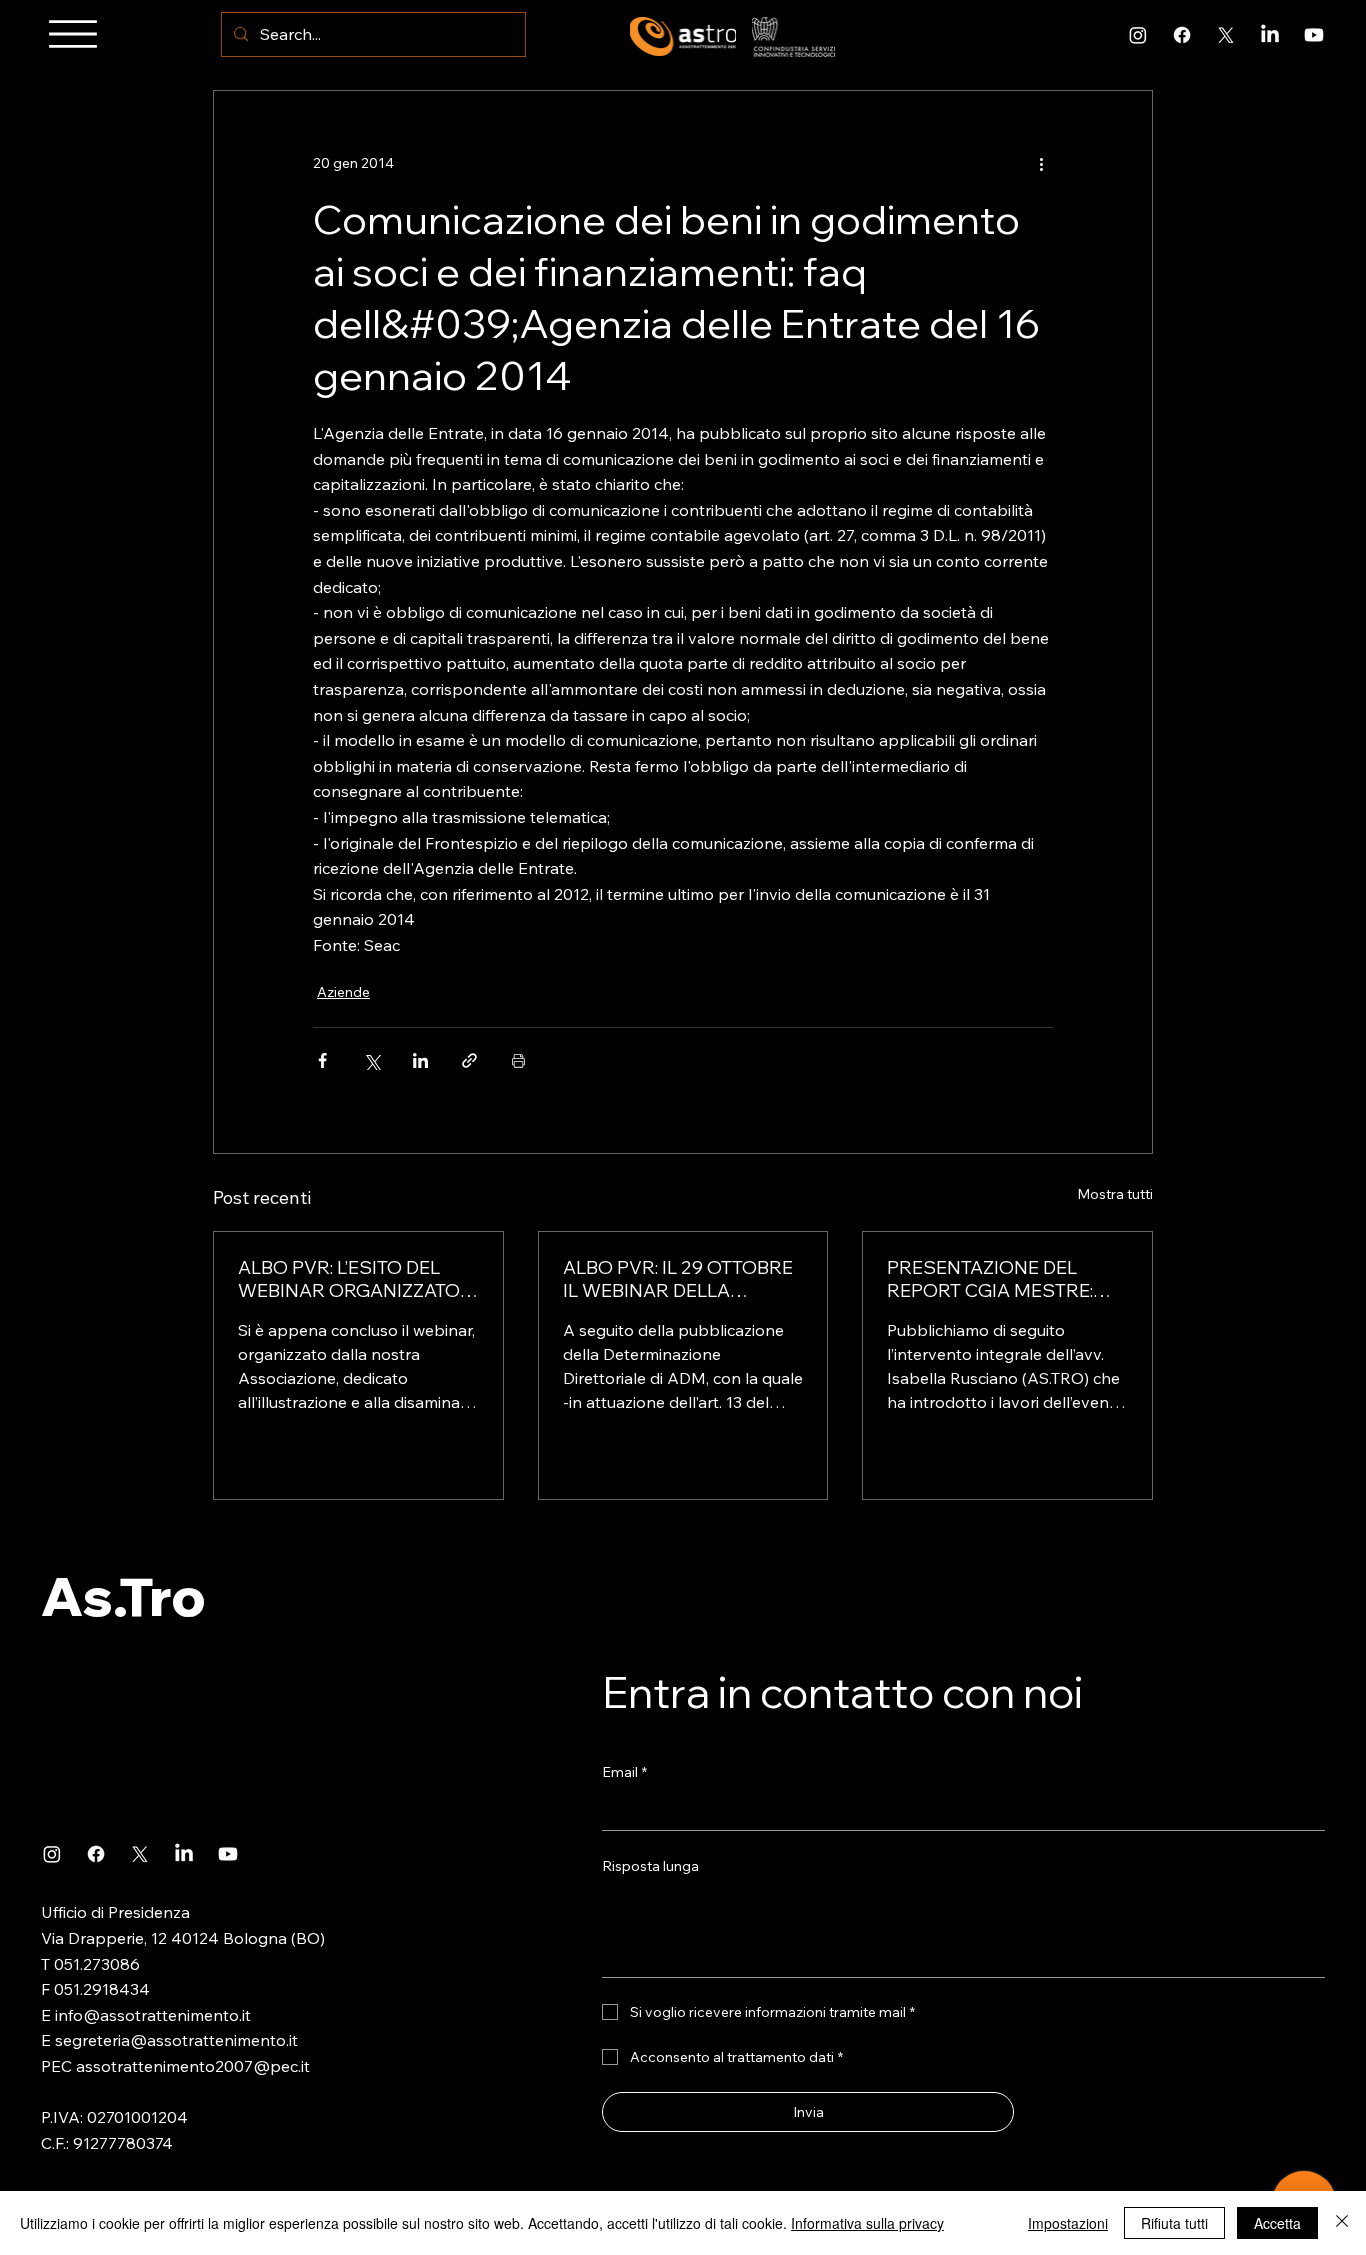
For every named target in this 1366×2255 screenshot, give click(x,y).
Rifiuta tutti (1174, 2223)
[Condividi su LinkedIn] (420, 1060)
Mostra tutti (1115, 1194)
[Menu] (73, 34)
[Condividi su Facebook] (322, 1060)
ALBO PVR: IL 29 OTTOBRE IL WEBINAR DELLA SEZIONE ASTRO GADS (678, 1279)
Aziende (343, 992)
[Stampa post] (518, 1060)
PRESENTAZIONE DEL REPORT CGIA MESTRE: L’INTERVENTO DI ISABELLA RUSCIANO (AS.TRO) (1007, 1279)
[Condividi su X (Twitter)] (371, 1060)
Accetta (1277, 2223)
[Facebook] (1182, 35)
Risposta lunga (650, 1866)
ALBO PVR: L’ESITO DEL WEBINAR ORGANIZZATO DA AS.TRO (349, 1279)
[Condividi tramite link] (469, 1060)
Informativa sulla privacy (867, 2223)
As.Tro (123, 1595)
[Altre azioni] (1041, 163)
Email (624, 1772)
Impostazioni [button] (1068, 2223)
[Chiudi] (1342, 2223)
